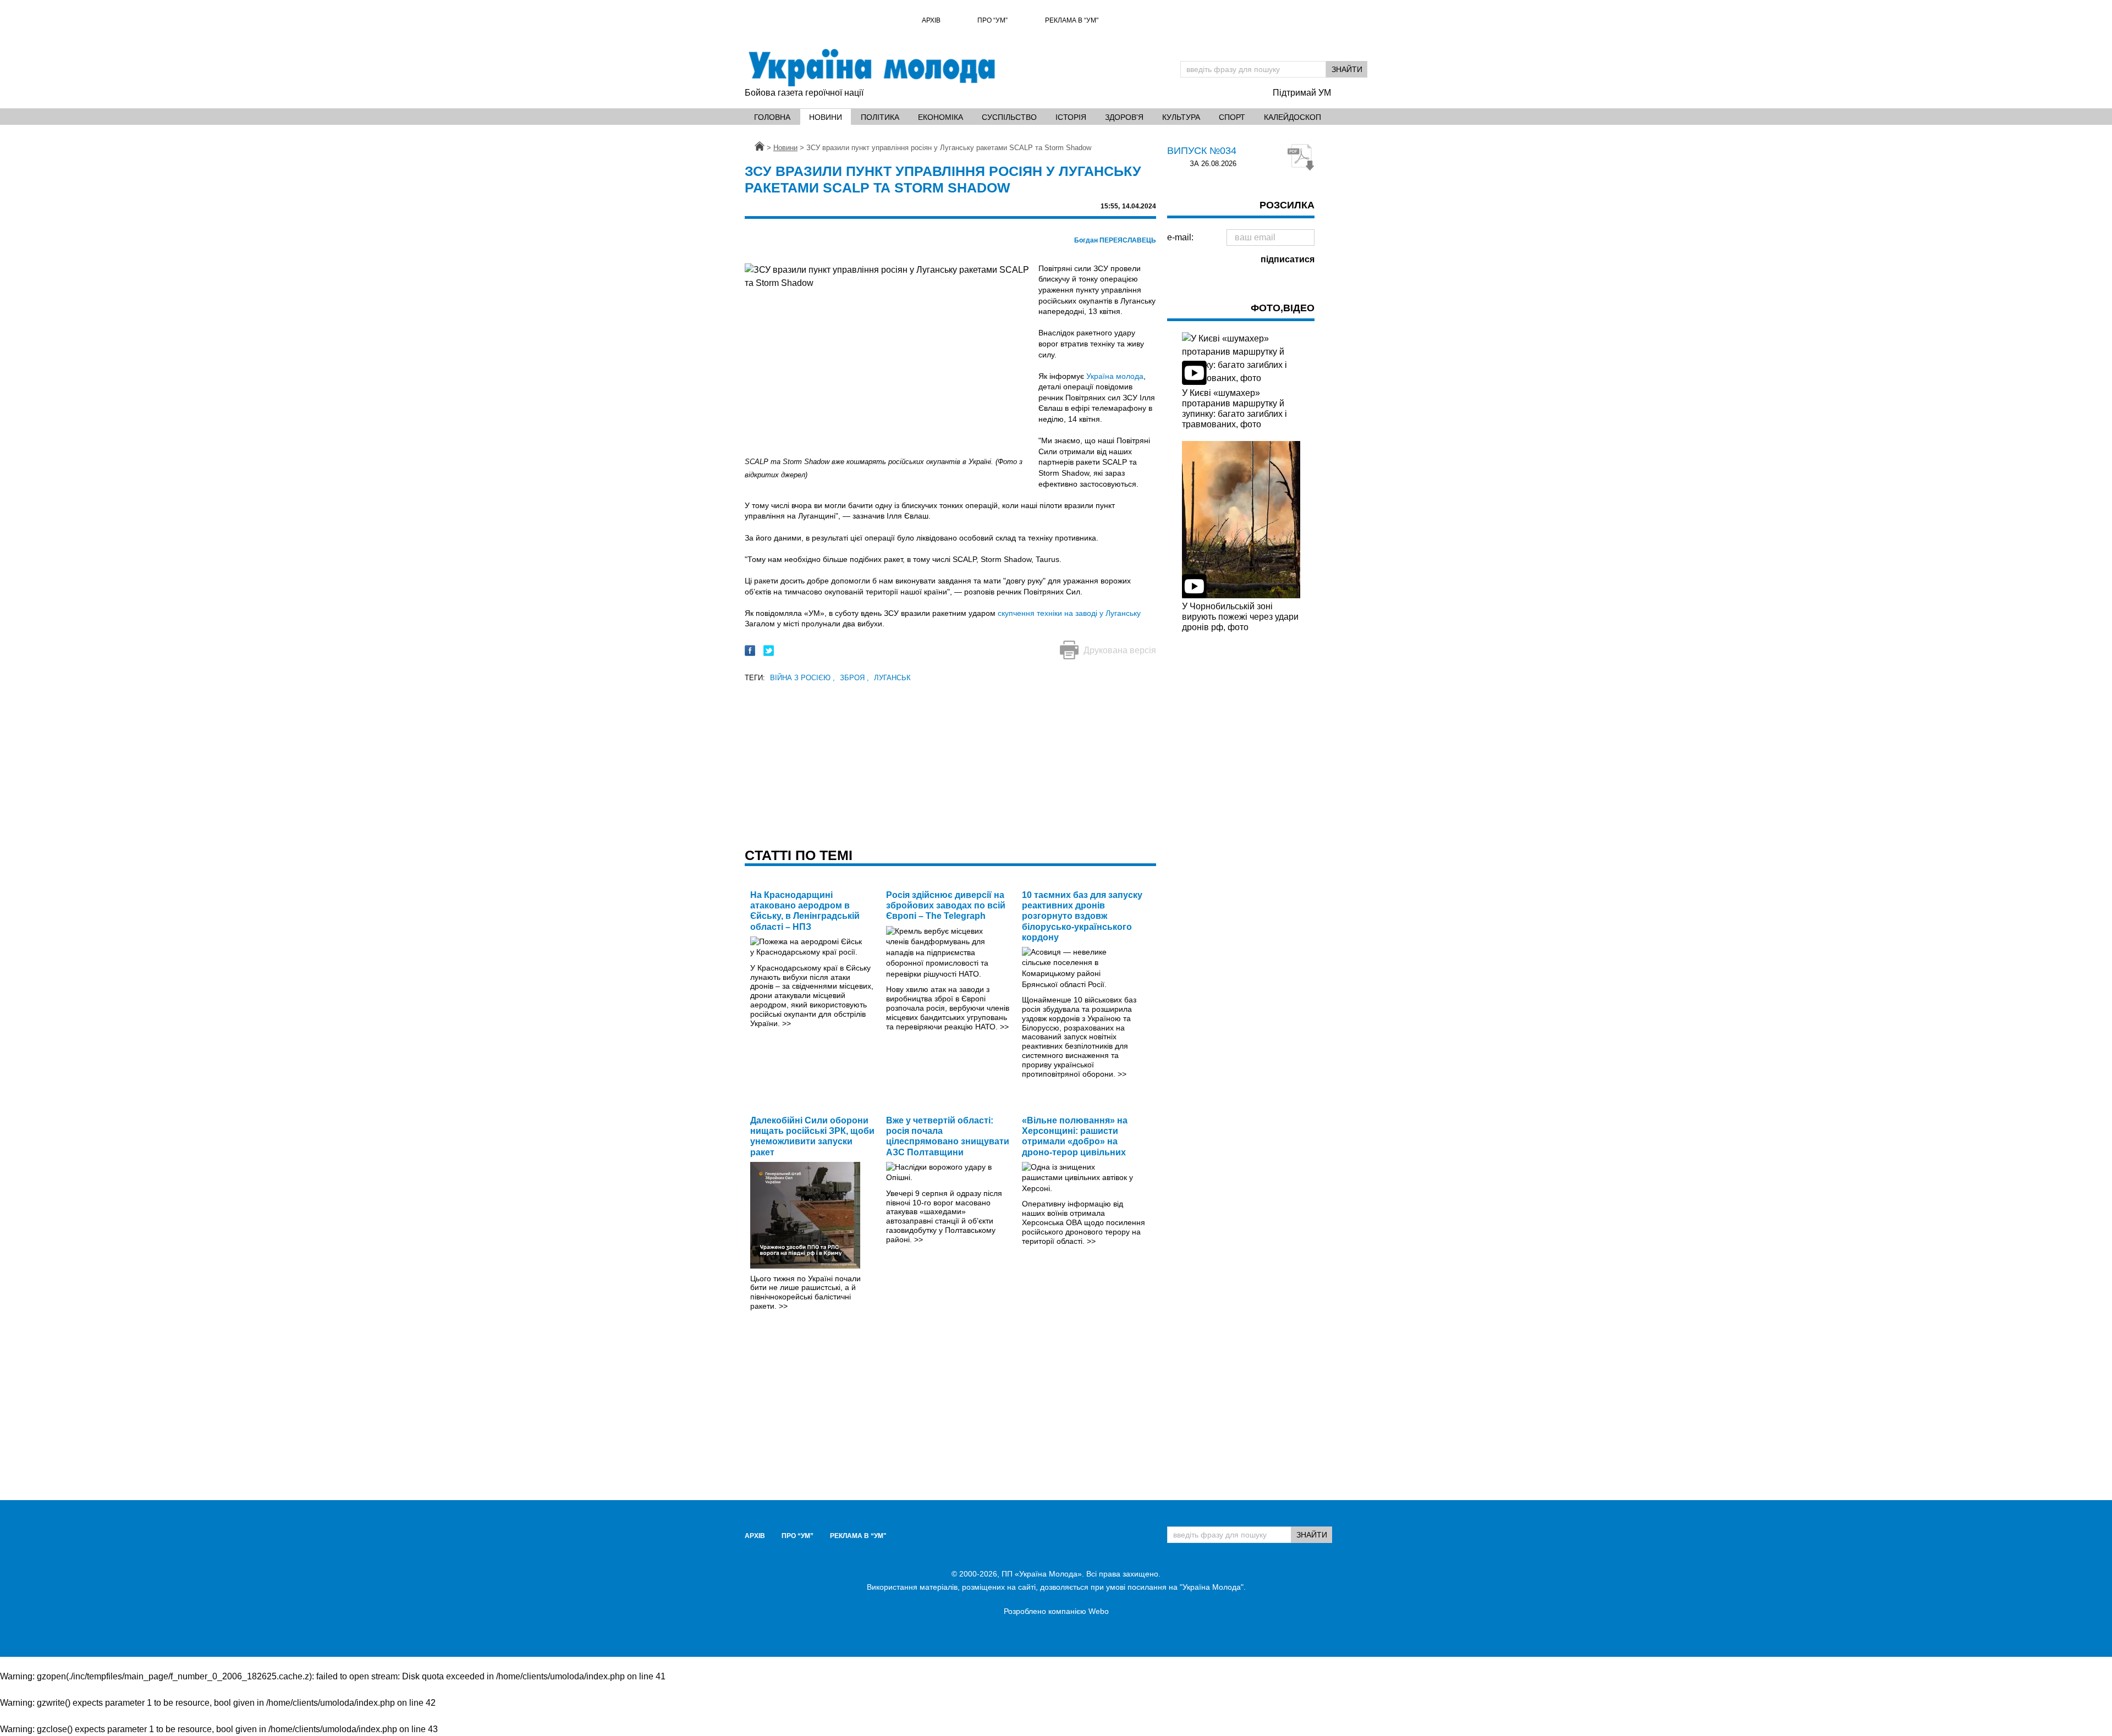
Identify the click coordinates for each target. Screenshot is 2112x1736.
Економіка (941, 117)
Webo (1099, 1611)
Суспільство (1009, 117)
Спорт (1232, 117)
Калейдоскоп (1292, 117)
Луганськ (892, 678)
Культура (1181, 117)
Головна (772, 117)
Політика (880, 117)
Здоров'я (1124, 117)
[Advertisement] (950, 762)
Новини (826, 117)
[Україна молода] (871, 68)
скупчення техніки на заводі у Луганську (1069, 613)
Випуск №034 (1202, 151)
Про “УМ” (992, 20)
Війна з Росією (802, 678)
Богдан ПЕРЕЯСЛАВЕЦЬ (1115, 240)
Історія (1071, 117)
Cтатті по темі (799, 855)
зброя (854, 678)
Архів (931, 20)
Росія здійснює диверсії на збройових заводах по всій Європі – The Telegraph (946, 905)
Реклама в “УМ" (1072, 20)
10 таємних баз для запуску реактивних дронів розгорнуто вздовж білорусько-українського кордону (1082, 916)
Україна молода (1115, 376)
